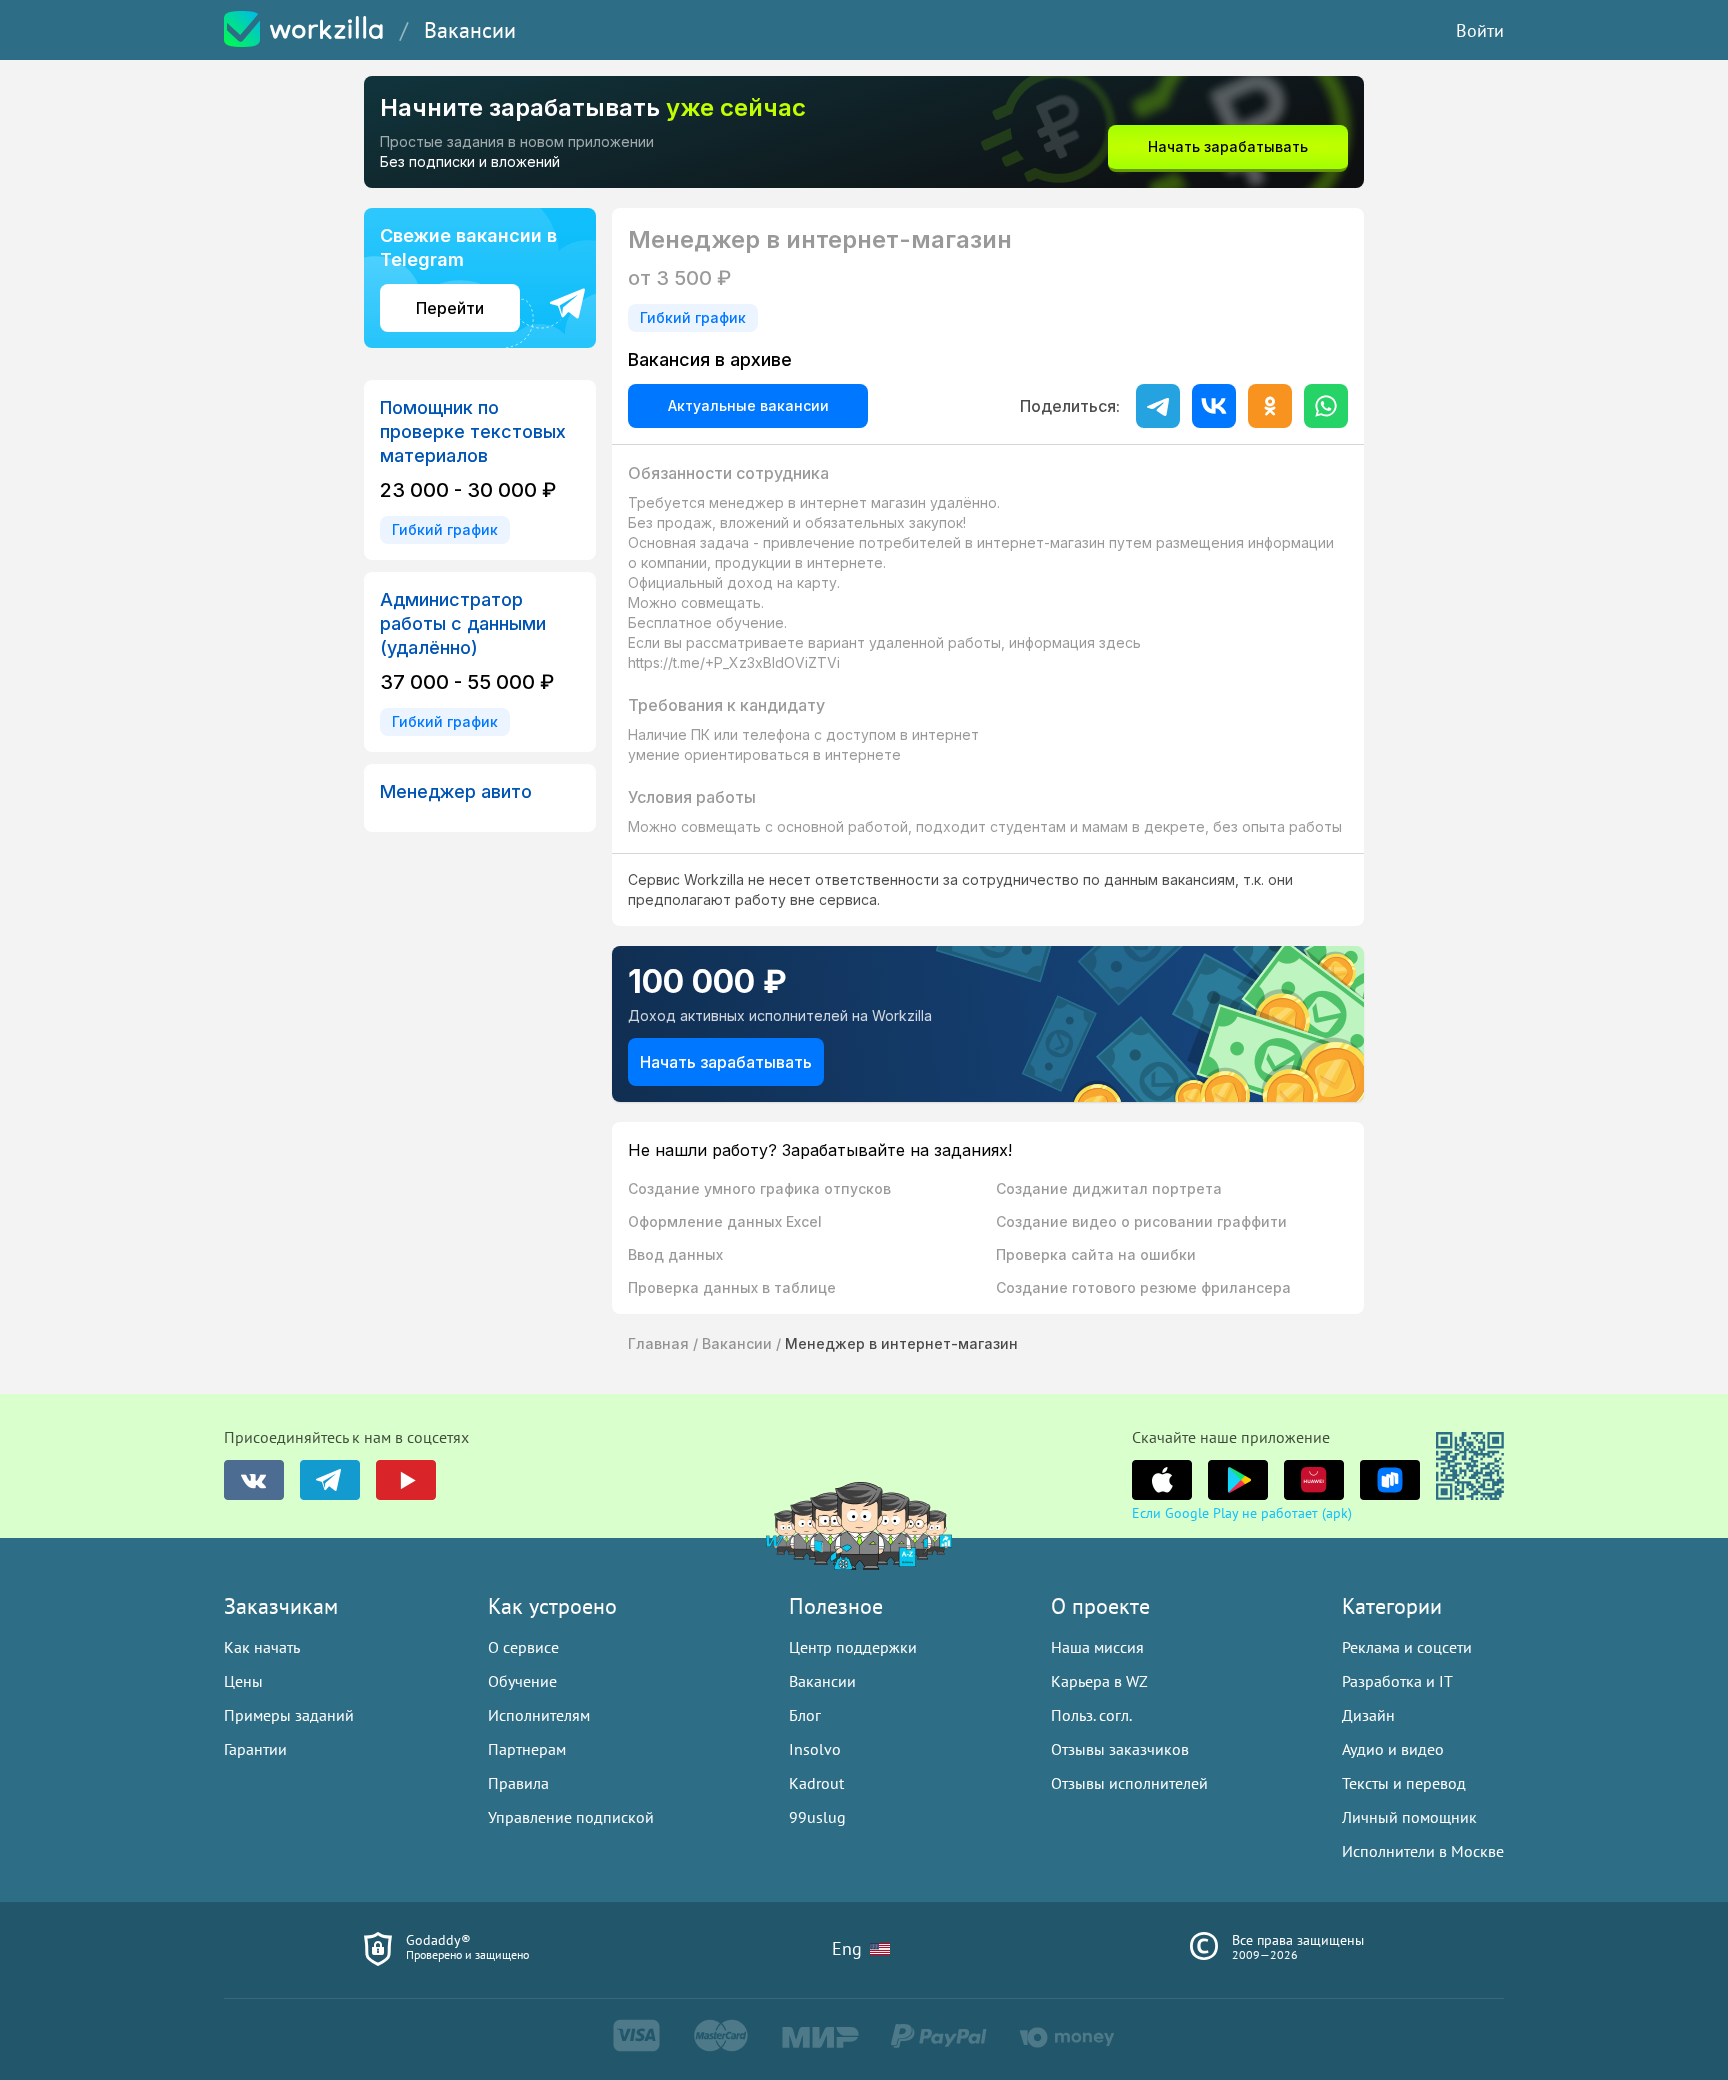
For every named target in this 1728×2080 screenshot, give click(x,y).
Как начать (262, 1647)
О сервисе (523, 1647)
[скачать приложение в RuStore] (1390, 1480)
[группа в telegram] (330, 1480)
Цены (243, 1681)
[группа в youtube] (406, 1480)
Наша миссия (1097, 1647)
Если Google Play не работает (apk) (1242, 1513)
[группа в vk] (254, 1480)
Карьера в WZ (1099, 1681)
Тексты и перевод (1404, 1783)
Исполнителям (539, 1715)
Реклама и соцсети (1407, 1647)
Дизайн (1368, 1715)
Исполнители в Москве (1423, 1851)
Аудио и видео (1393, 1749)
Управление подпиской (571, 1817)
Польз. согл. (1091, 1715)
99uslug (817, 1817)
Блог (805, 1715)
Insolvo (815, 1749)
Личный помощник (1409, 1817)
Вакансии (470, 30)
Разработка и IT (1397, 1681)
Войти (1480, 30)
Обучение (522, 1681)
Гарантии (255, 1749)
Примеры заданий (289, 1715)
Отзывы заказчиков (1120, 1749)
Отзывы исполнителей (1129, 1783)
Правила (518, 1783)
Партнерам (527, 1749)
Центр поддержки (853, 1647)
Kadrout (816, 1783)
